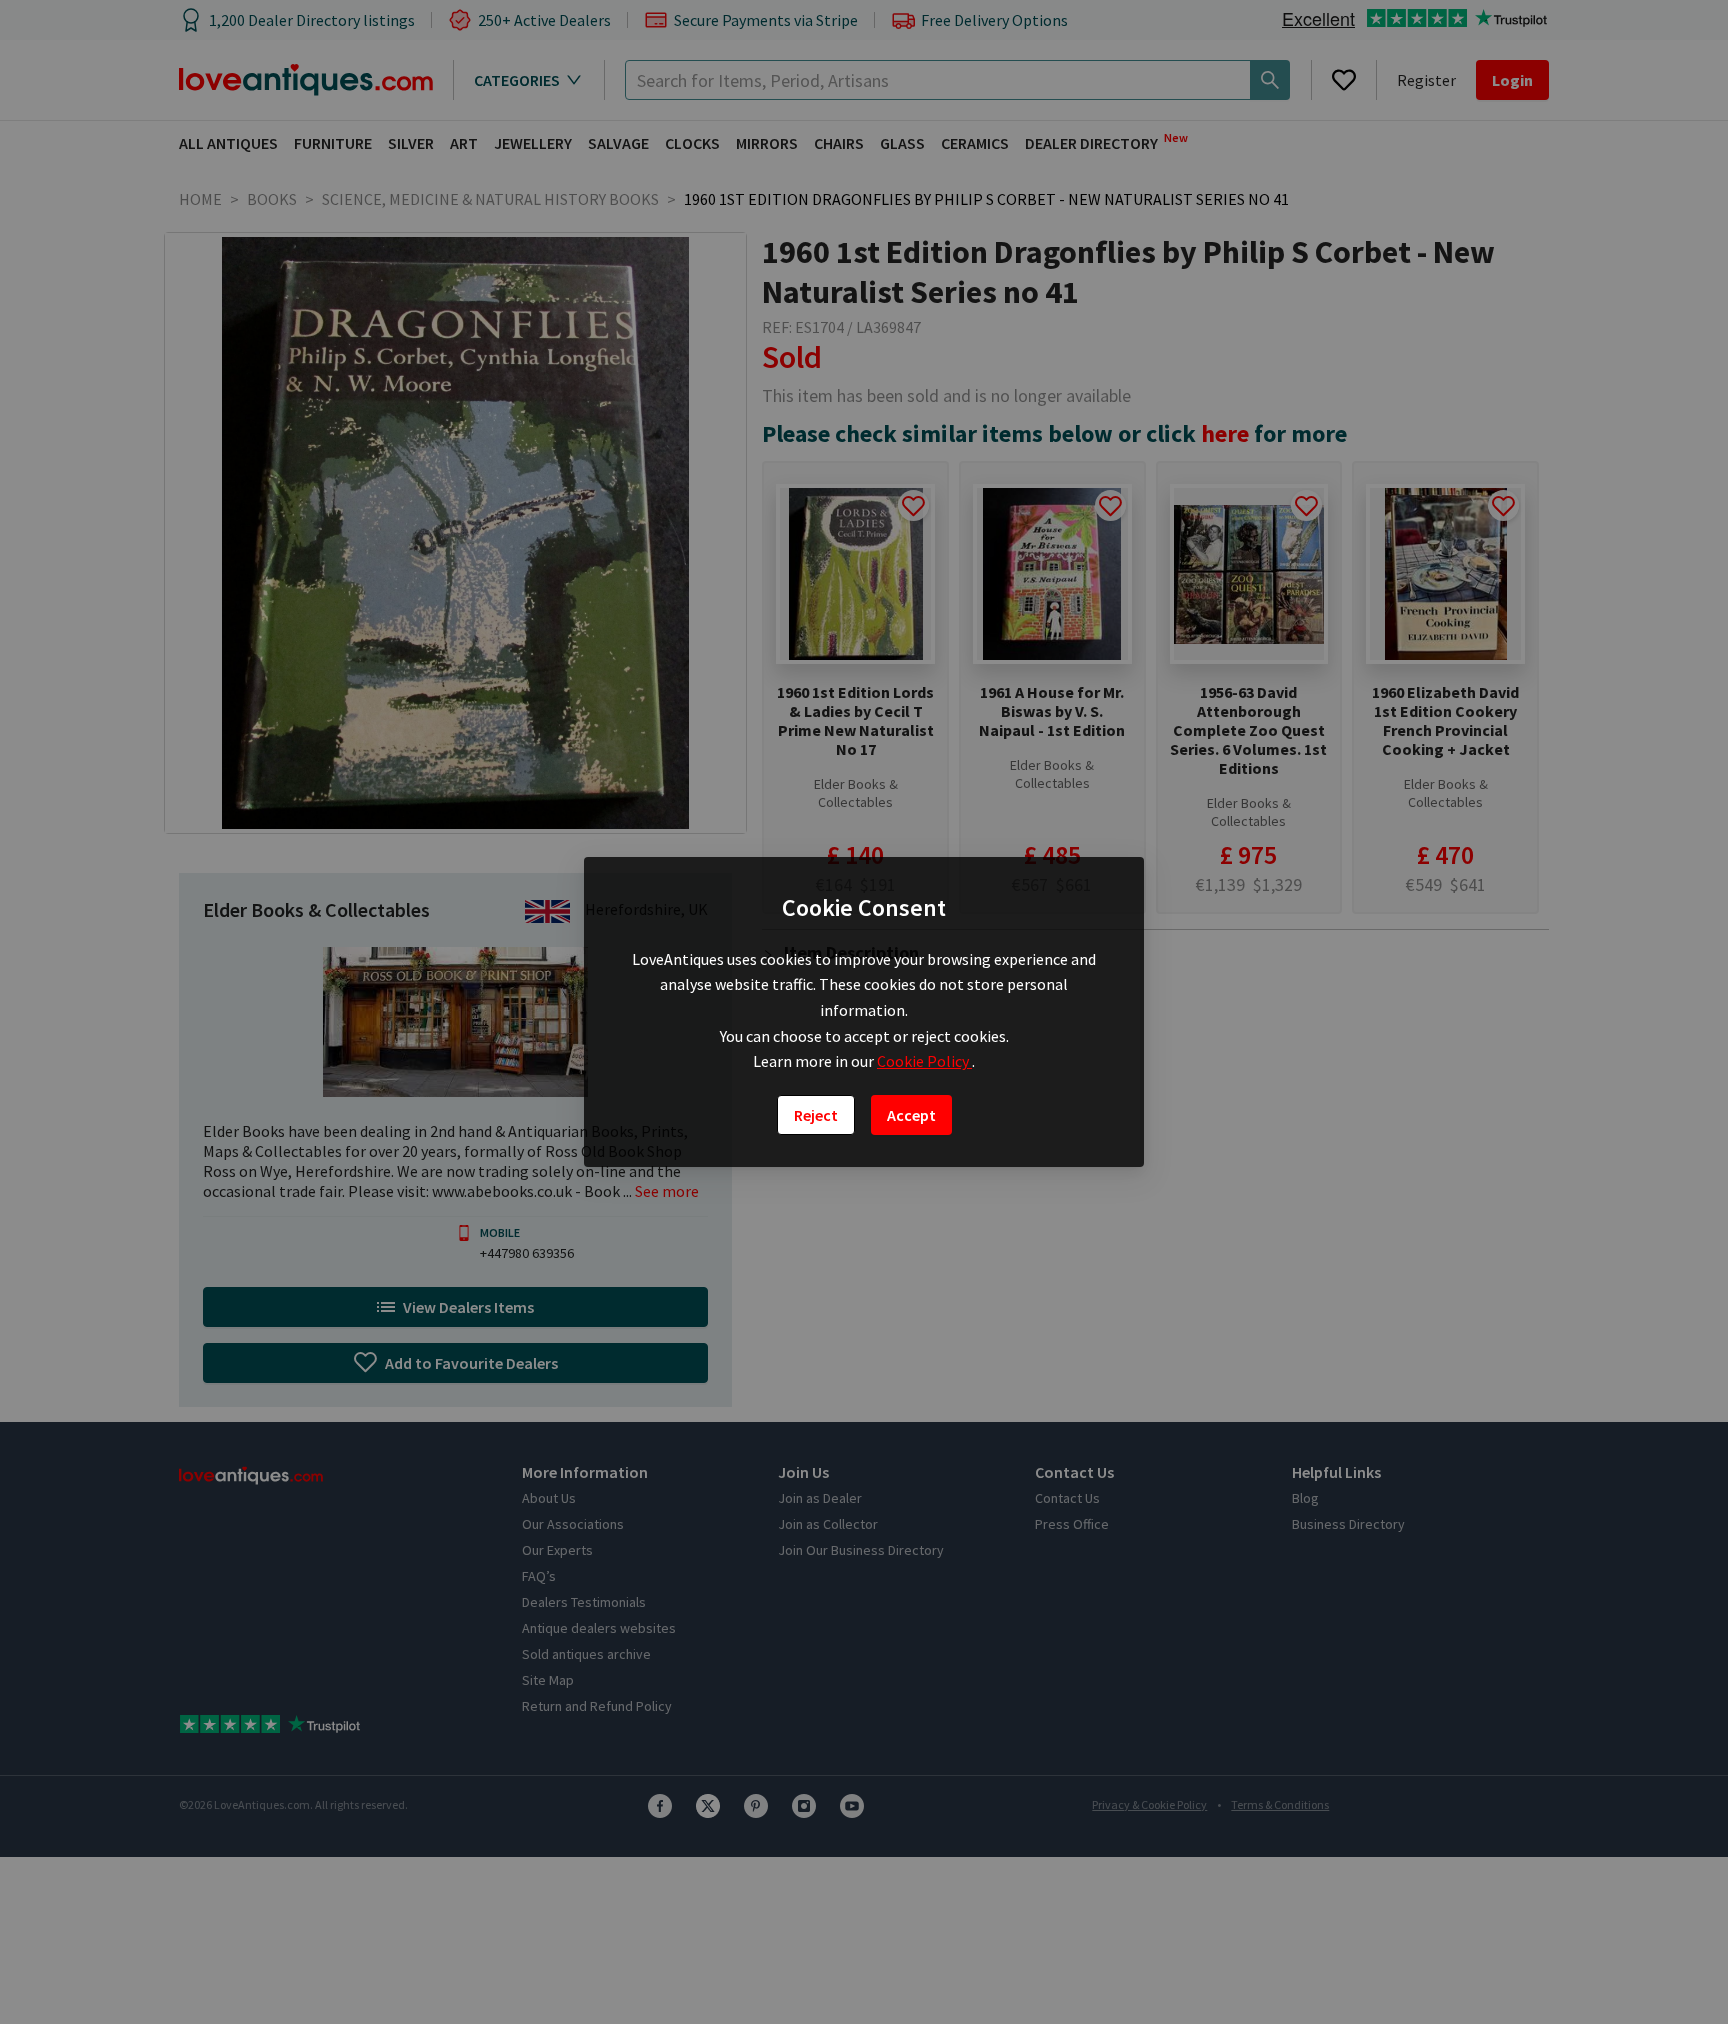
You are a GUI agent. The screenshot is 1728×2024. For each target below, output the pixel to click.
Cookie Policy (924, 1061)
